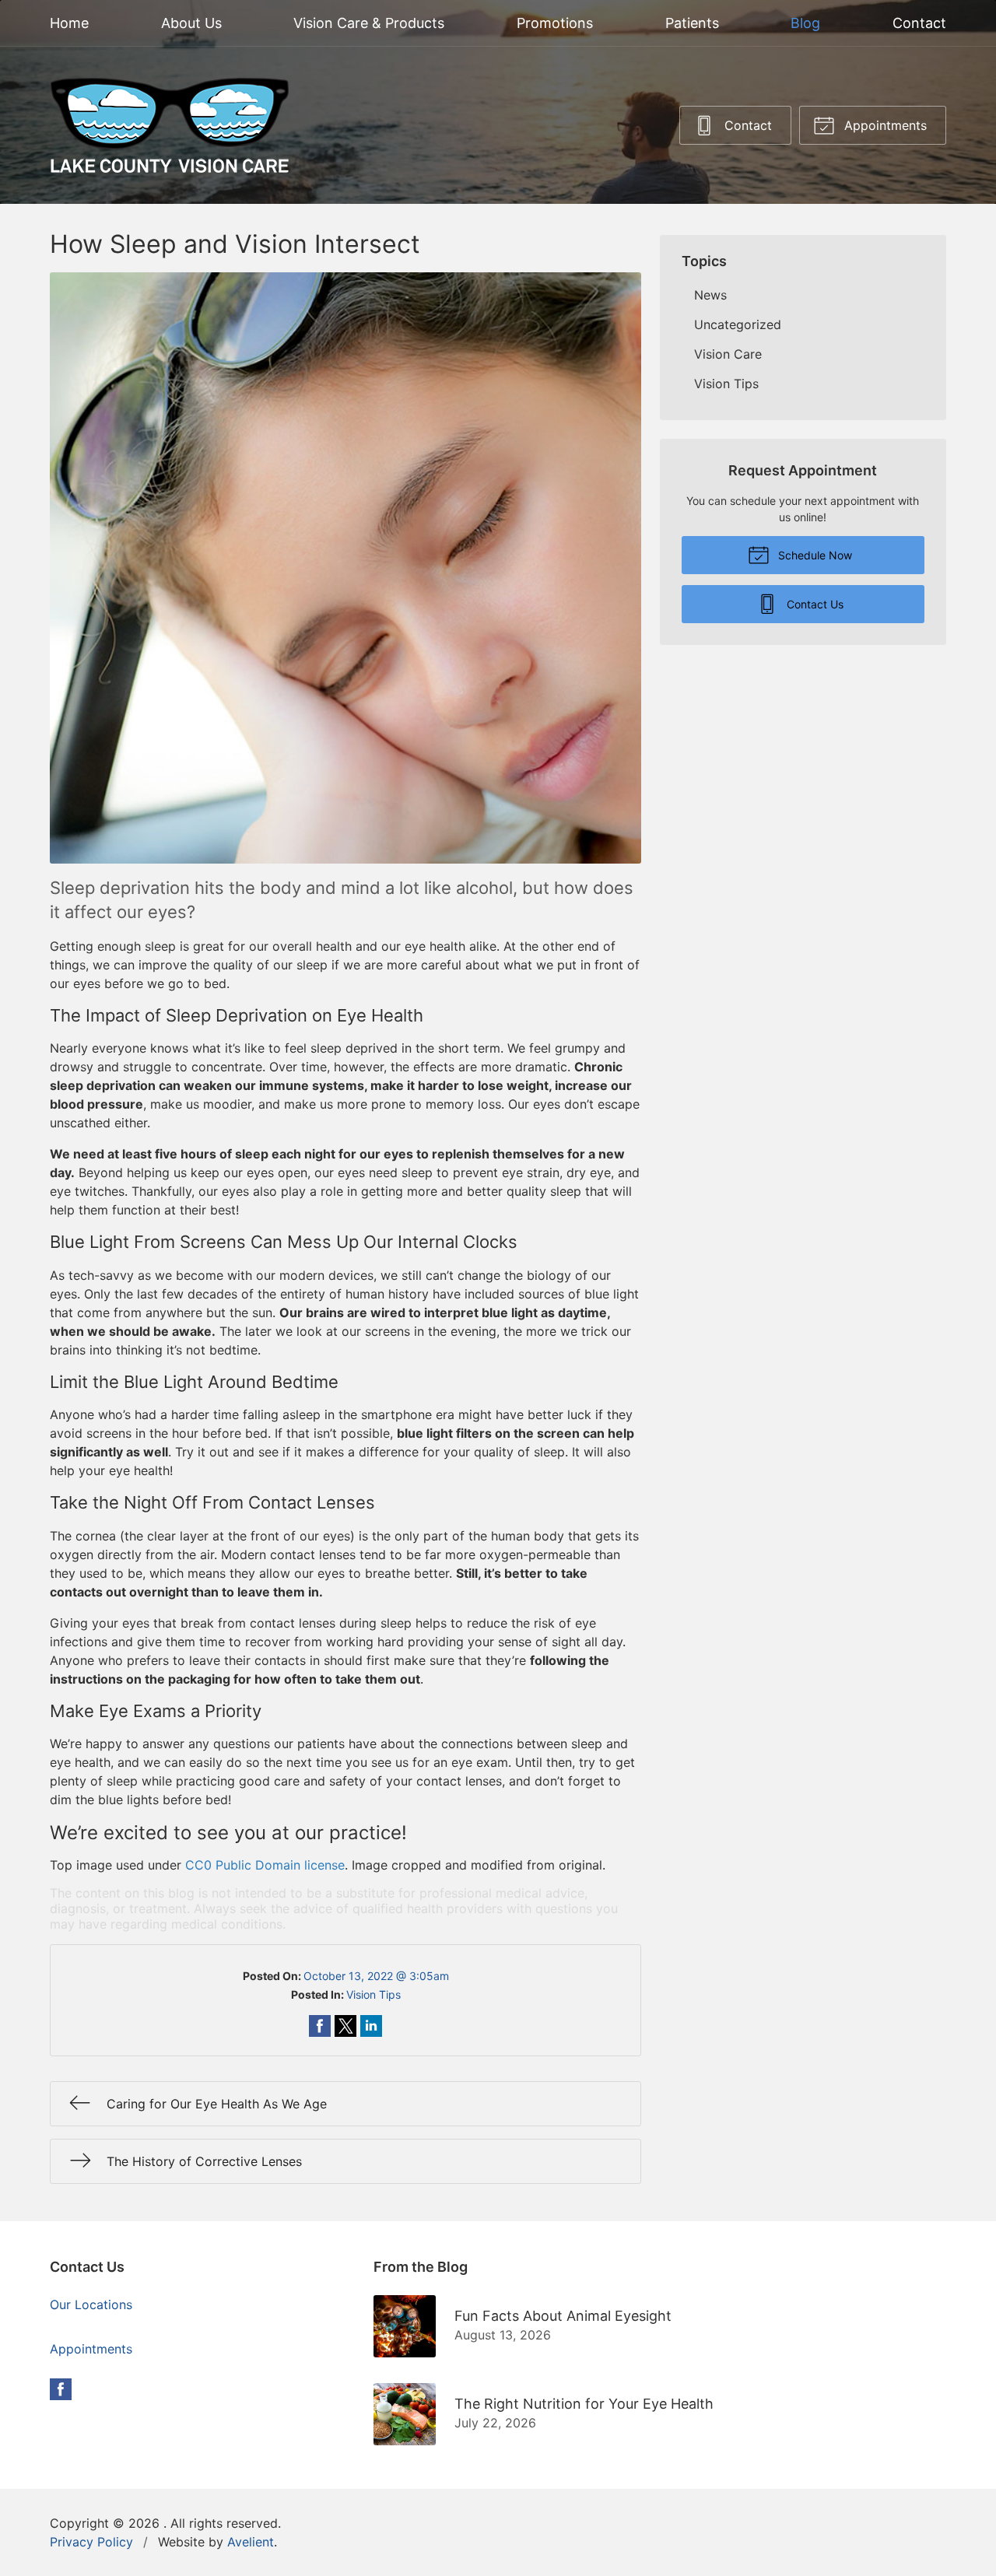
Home (69, 23)
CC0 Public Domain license (265, 1865)
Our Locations (91, 2304)
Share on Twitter (345, 2026)
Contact (919, 23)
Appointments (884, 125)
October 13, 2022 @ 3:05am (376, 1976)
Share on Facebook (320, 2026)
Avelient (251, 2542)
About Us (191, 23)
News (710, 295)
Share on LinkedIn (371, 2026)
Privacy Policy (91, 2542)
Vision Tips (373, 1994)
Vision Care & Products (369, 23)
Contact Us (814, 604)
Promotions (555, 23)
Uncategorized (738, 324)
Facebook (61, 2389)
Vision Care (728, 354)
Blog (805, 23)
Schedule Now (814, 555)
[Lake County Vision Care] (169, 125)
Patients (692, 23)
